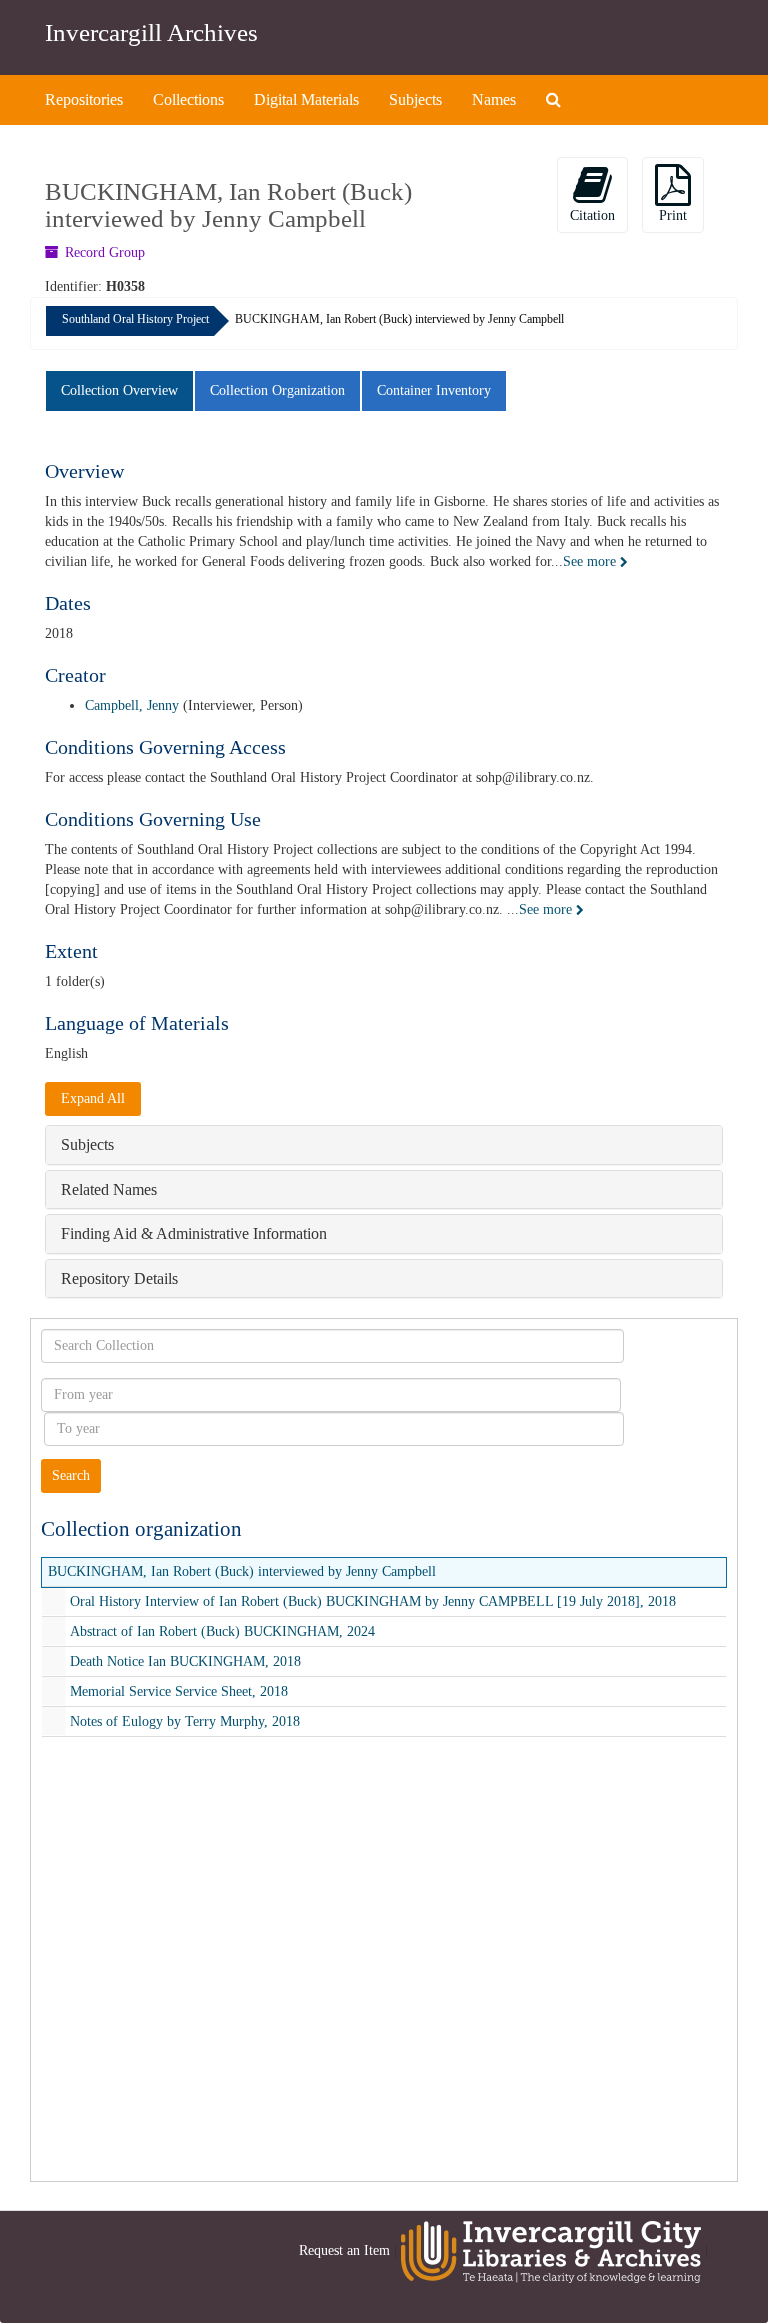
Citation (592, 215)
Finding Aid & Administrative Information (194, 1233)
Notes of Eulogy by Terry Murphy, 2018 (185, 1721)
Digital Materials (306, 99)
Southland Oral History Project (135, 319)
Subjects (415, 99)
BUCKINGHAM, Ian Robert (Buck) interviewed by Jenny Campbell (242, 1571)
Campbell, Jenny (132, 705)
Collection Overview (119, 390)
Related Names (109, 1189)
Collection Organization (277, 390)
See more (591, 561)
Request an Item (344, 2250)
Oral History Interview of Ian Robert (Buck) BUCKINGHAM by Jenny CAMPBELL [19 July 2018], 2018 (373, 1601)
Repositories (84, 99)
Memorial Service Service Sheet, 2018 (179, 1691)
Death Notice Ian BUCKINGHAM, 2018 (185, 1661)
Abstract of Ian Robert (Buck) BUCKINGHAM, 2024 (222, 1631)
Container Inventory (434, 390)
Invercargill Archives (151, 32)
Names (494, 99)
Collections (188, 99)
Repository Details (119, 1278)
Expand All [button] (93, 1098)
